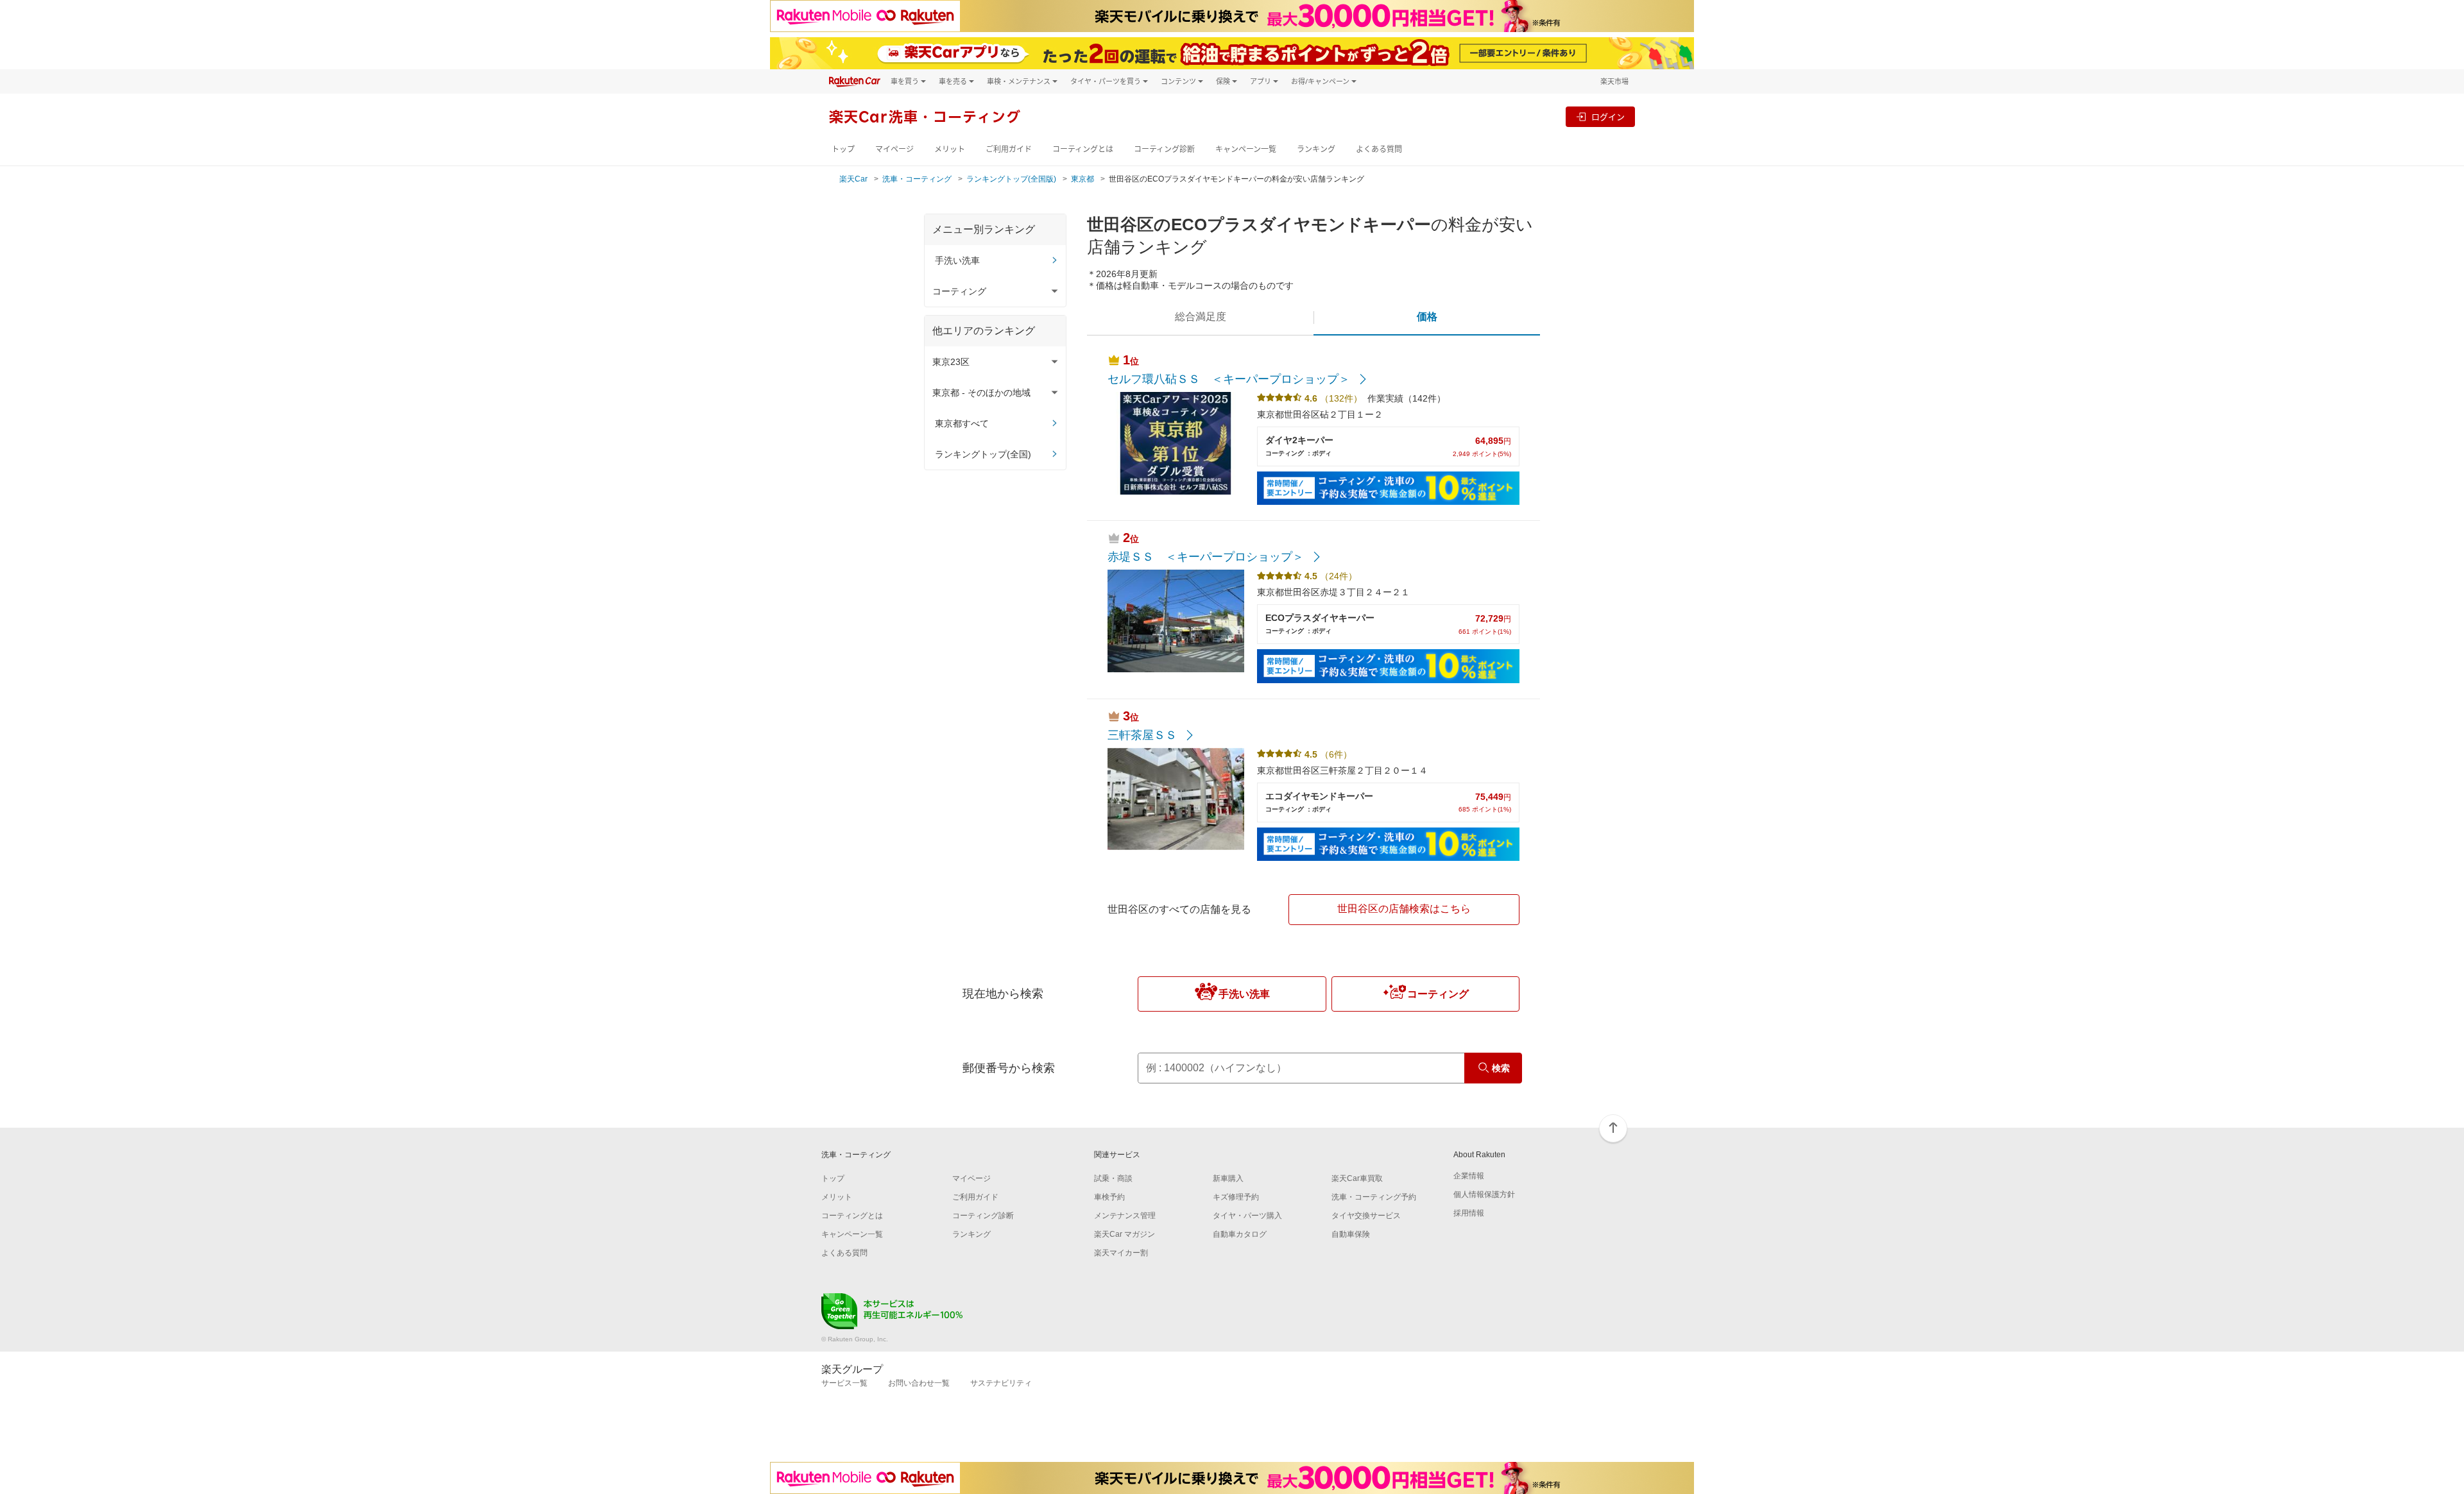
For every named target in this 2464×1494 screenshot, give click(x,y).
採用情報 (1469, 1213)
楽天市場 (1614, 81)
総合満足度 (1201, 317)
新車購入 (1228, 1178)
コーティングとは (1083, 149)
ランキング (1316, 149)
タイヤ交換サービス (1366, 1216)
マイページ (894, 149)
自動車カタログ (1240, 1234)
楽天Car (853, 179)
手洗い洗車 (957, 260)
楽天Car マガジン (1125, 1234)
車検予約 (1109, 1197)
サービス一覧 (844, 1383)
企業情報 (1469, 1176)
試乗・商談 (1113, 1178)
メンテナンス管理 (1125, 1216)
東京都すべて (962, 423)
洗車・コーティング (917, 179)
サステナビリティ (1001, 1383)
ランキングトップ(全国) (983, 454)
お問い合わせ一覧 (919, 1383)
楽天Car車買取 (1357, 1178)
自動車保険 (1351, 1234)
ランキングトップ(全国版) (1011, 179)
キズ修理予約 (1236, 1197)
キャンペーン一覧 (1246, 149)
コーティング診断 (1164, 149)
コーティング (1438, 994)
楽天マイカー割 (1121, 1253)
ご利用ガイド (1009, 149)
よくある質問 (1379, 149)
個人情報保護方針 (1484, 1194)
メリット (950, 149)
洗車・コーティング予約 (1374, 1197)
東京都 (1082, 179)
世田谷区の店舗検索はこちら (1404, 909)
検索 (1501, 1068)
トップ (843, 149)
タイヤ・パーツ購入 (1247, 1216)
